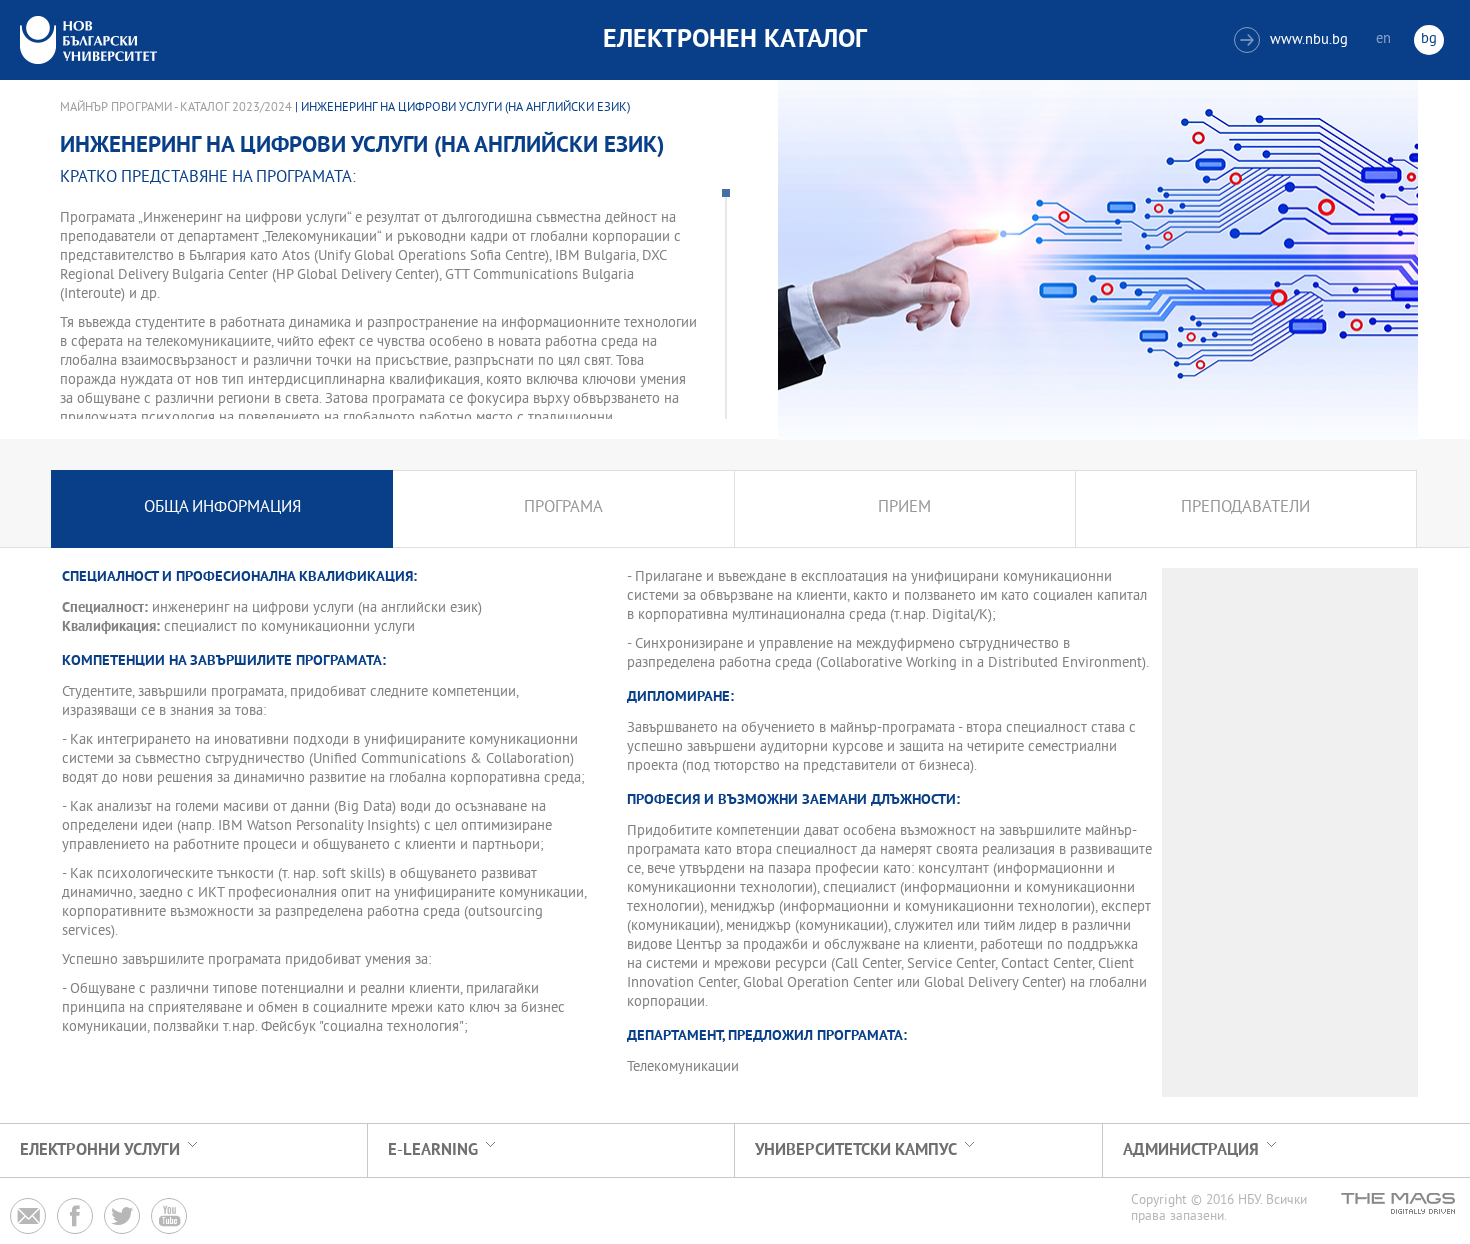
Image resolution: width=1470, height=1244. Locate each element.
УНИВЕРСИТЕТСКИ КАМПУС (856, 1150)
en (1383, 39)
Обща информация (222, 508)
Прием (904, 508)
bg (1429, 39)
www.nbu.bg (1293, 40)
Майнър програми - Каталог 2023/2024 (176, 108)
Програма (563, 508)
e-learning (433, 1150)
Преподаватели (1245, 508)
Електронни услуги (100, 1150)
